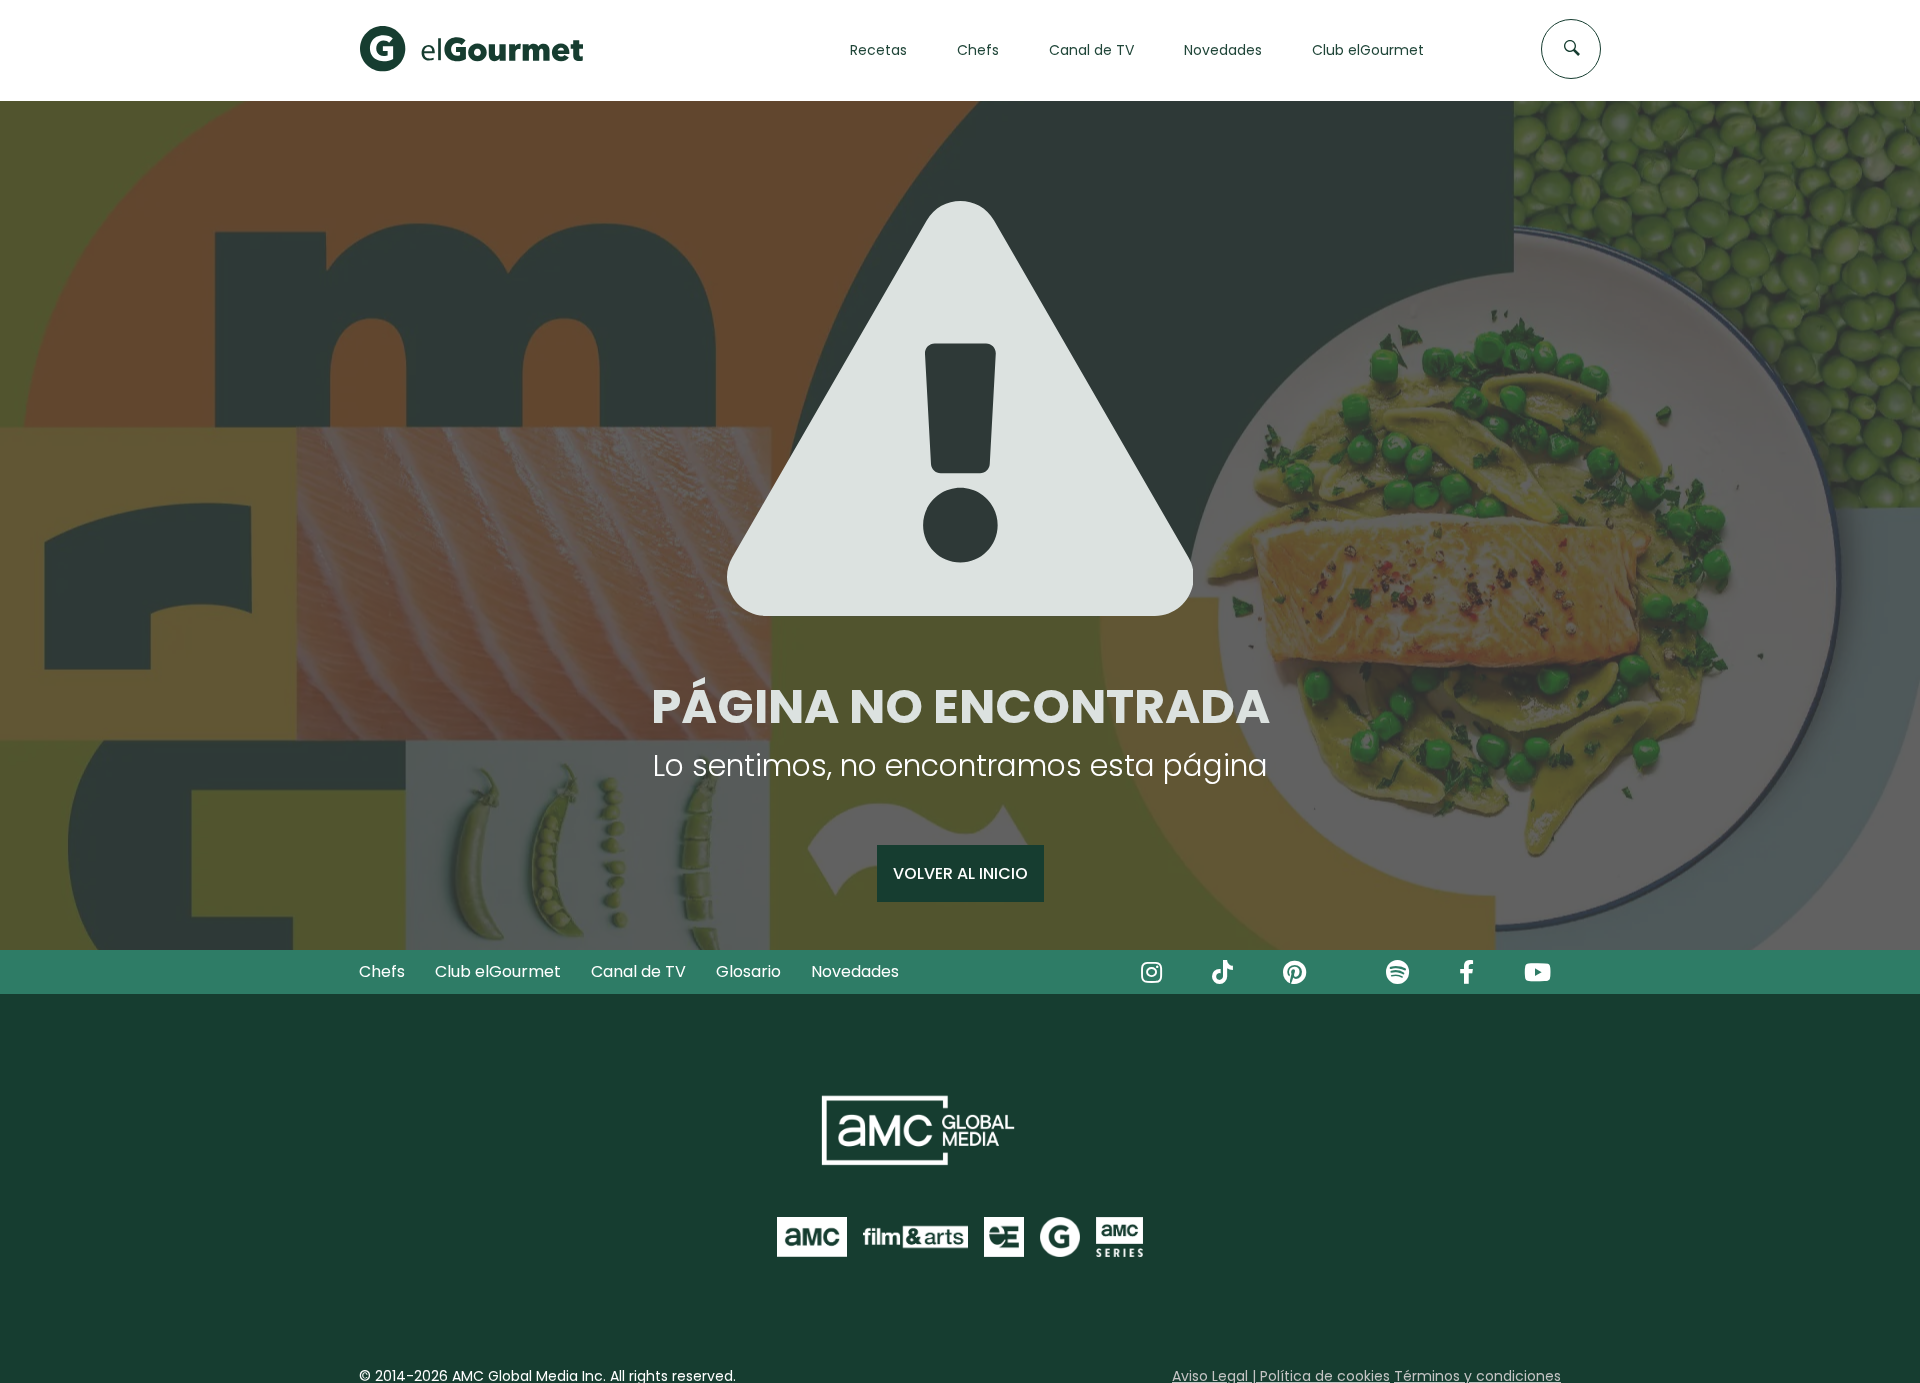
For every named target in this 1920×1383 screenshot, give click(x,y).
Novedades (855, 971)
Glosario (748, 971)
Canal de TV (638, 971)
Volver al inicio (960, 873)
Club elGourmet (498, 971)
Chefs (382, 971)
